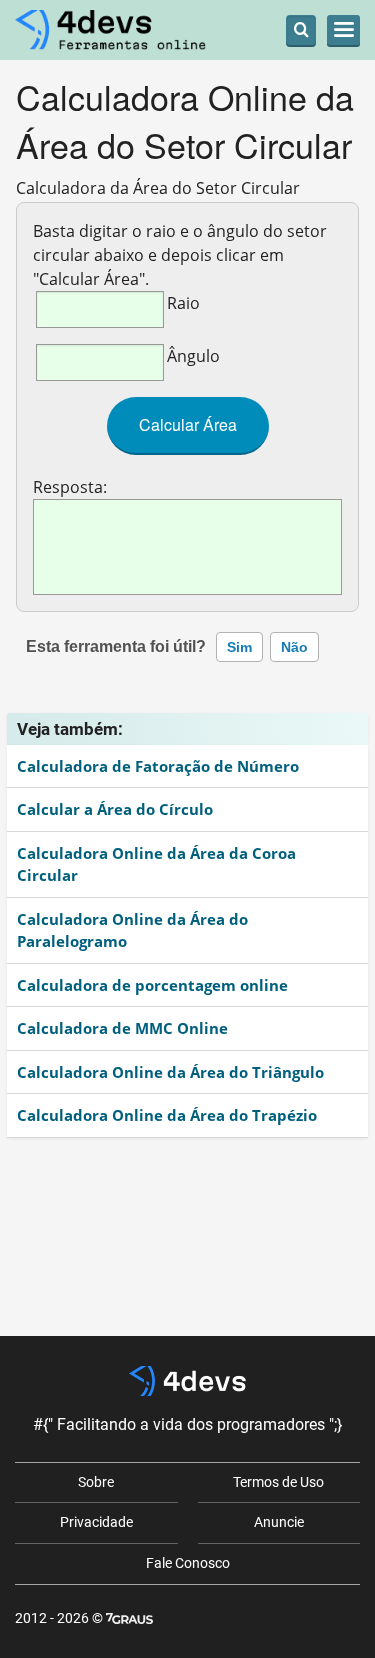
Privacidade (96, 1522)
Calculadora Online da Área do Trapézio (167, 1115)
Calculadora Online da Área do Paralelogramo (132, 930)
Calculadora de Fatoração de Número (158, 766)
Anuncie (279, 1522)
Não (294, 647)
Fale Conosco (188, 1563)
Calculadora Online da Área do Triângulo (170, 1072)
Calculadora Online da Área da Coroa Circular (156, 864)
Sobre (96, 1482)
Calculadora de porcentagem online (152, 985)
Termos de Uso (278, 1482)
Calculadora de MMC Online (122, 1028)
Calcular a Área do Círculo (115, 809)
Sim (239, 647)
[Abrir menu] (343, 30)
